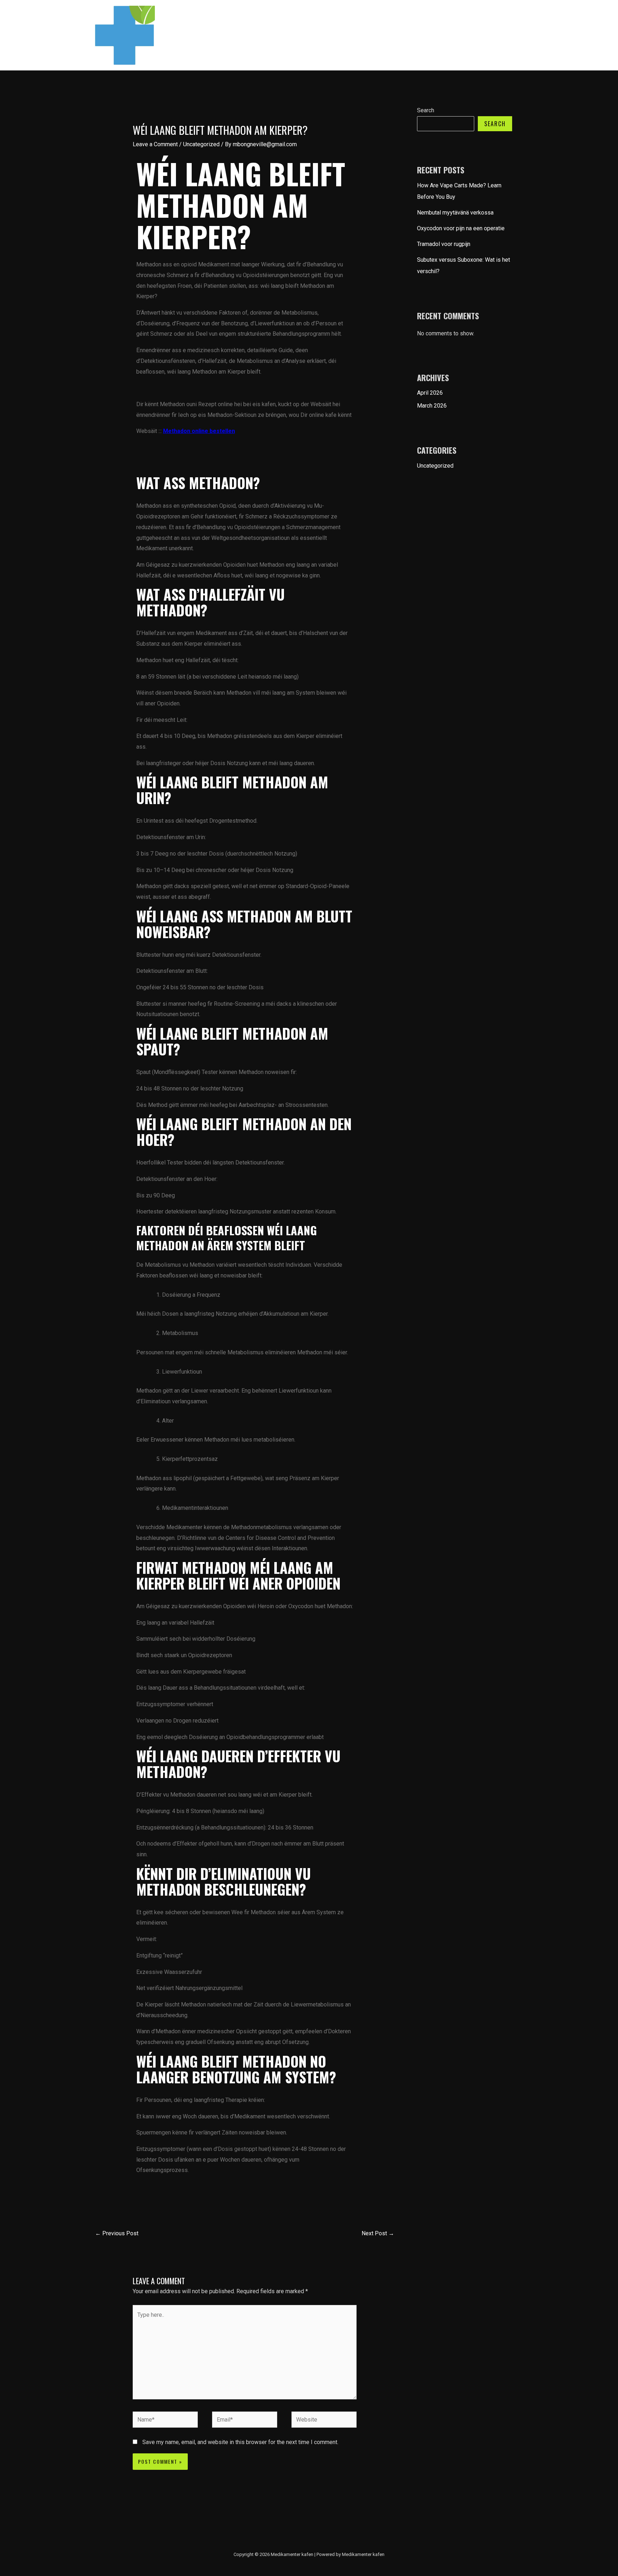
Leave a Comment (155, 144)
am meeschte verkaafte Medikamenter (470, 35)
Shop (403, 35)
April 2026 (430, 393)
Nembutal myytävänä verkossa (455, 213)
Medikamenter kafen (295, 35)
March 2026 (432, 406)
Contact (342, 35)
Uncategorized (201, 144)
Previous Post (117, 2233)
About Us (374, 35)
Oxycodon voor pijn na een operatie (461, 228)
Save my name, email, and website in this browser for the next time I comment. (240, 2442)
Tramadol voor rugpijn (444, 244)
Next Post (378, 2233)
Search (426, 110)
